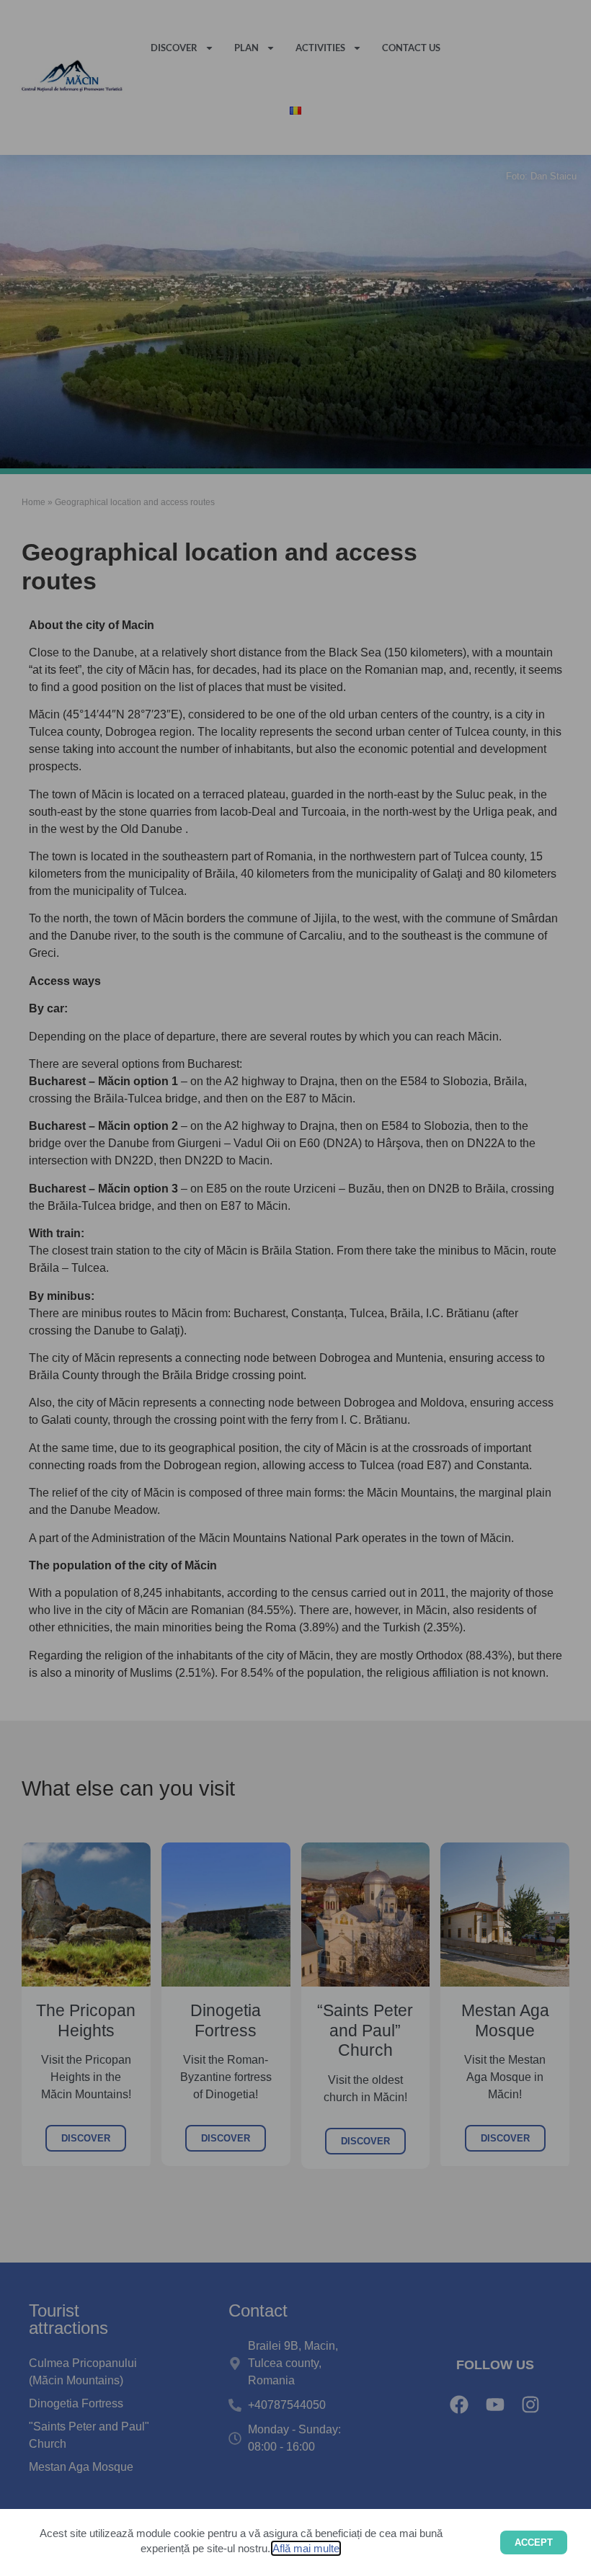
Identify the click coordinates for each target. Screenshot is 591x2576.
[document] (295, 1288)
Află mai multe (306, 2548)
